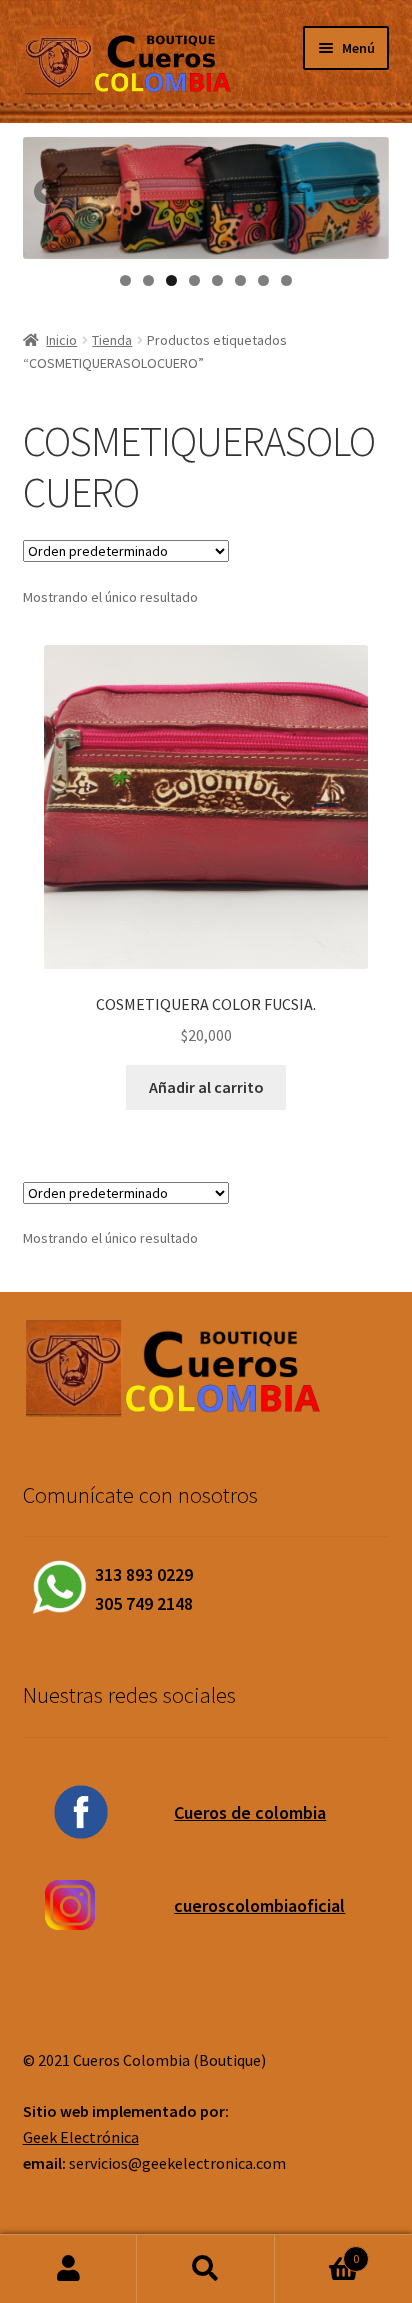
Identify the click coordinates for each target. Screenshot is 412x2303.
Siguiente (364, 193)
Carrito (317, 2251)
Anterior (48, 193)
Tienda (112, 340)
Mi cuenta (68, 2269)
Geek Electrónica (81, 2137)
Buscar (205, 2269)
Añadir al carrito (206, 1087)
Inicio (61, 340)
